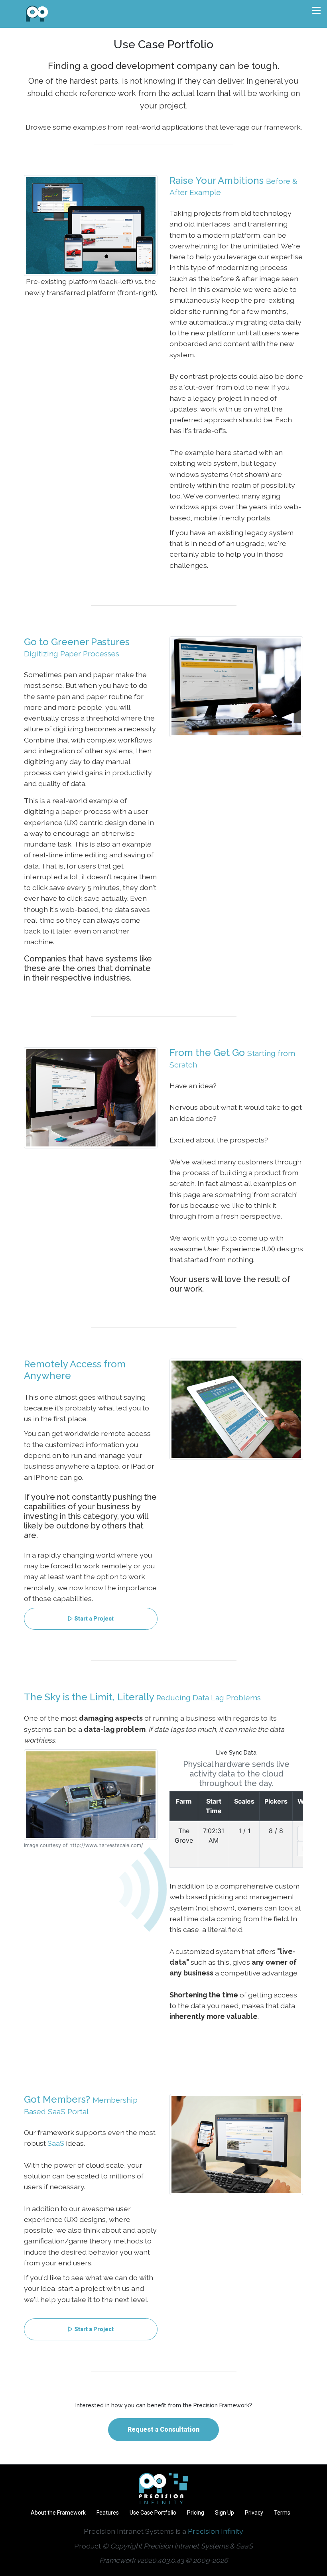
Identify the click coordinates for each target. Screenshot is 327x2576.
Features (108, 2513)
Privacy (254, 2513)
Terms (282, 2513)
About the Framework (58, 2513)
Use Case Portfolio (153, 2513)
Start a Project (94, 1619)
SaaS (56, 2143)
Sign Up (225, 2513)
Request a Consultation (163, 2429)
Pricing (196, 2513)
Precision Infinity (216, 2531)
